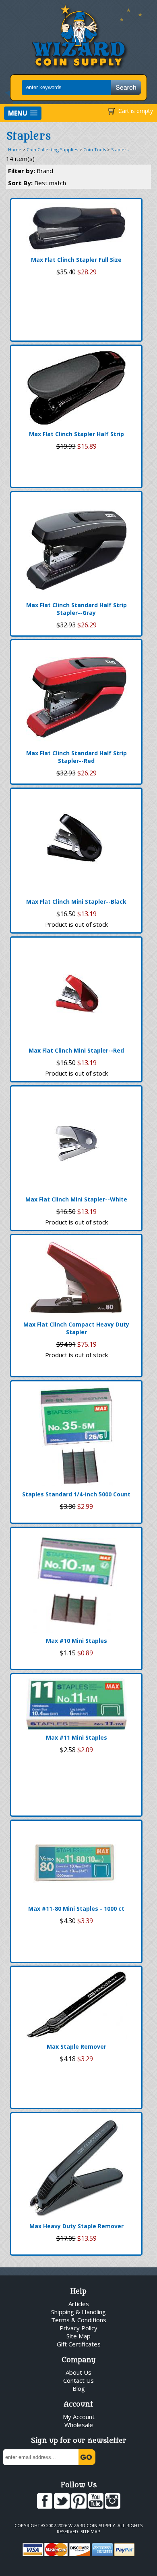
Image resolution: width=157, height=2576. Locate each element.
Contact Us (78, 2380)
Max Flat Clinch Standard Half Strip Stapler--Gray (76, 609)
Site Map (78, 2336)
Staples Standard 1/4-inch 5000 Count (76, 1494)
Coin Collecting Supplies (52, 149)
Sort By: (37, 183)
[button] (23, 113)
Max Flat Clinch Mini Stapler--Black (76, 901)
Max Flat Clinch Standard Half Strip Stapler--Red (76, 757)
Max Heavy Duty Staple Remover (76, 2226)
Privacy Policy (78, 2328)
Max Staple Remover (76, 2046)
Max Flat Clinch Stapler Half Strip (76, 434)
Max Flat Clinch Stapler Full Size (76, 260)
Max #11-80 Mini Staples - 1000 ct (76, 1908)
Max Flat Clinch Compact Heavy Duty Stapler (76, 1328)
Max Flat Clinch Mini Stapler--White (76, 1199)
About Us (78, 2372)
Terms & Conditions (79, 2320)
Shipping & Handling (78, 2312)
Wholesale (79, 2425)
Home (15, 149)
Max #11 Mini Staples (76, 1737)
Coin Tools (95, 149)
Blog (79, 2388)
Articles (79, 2304)
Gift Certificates (79, 2344)
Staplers (120, 149)
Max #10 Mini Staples (76, 1641)
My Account (79, 2417)
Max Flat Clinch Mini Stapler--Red (76, 1050)
